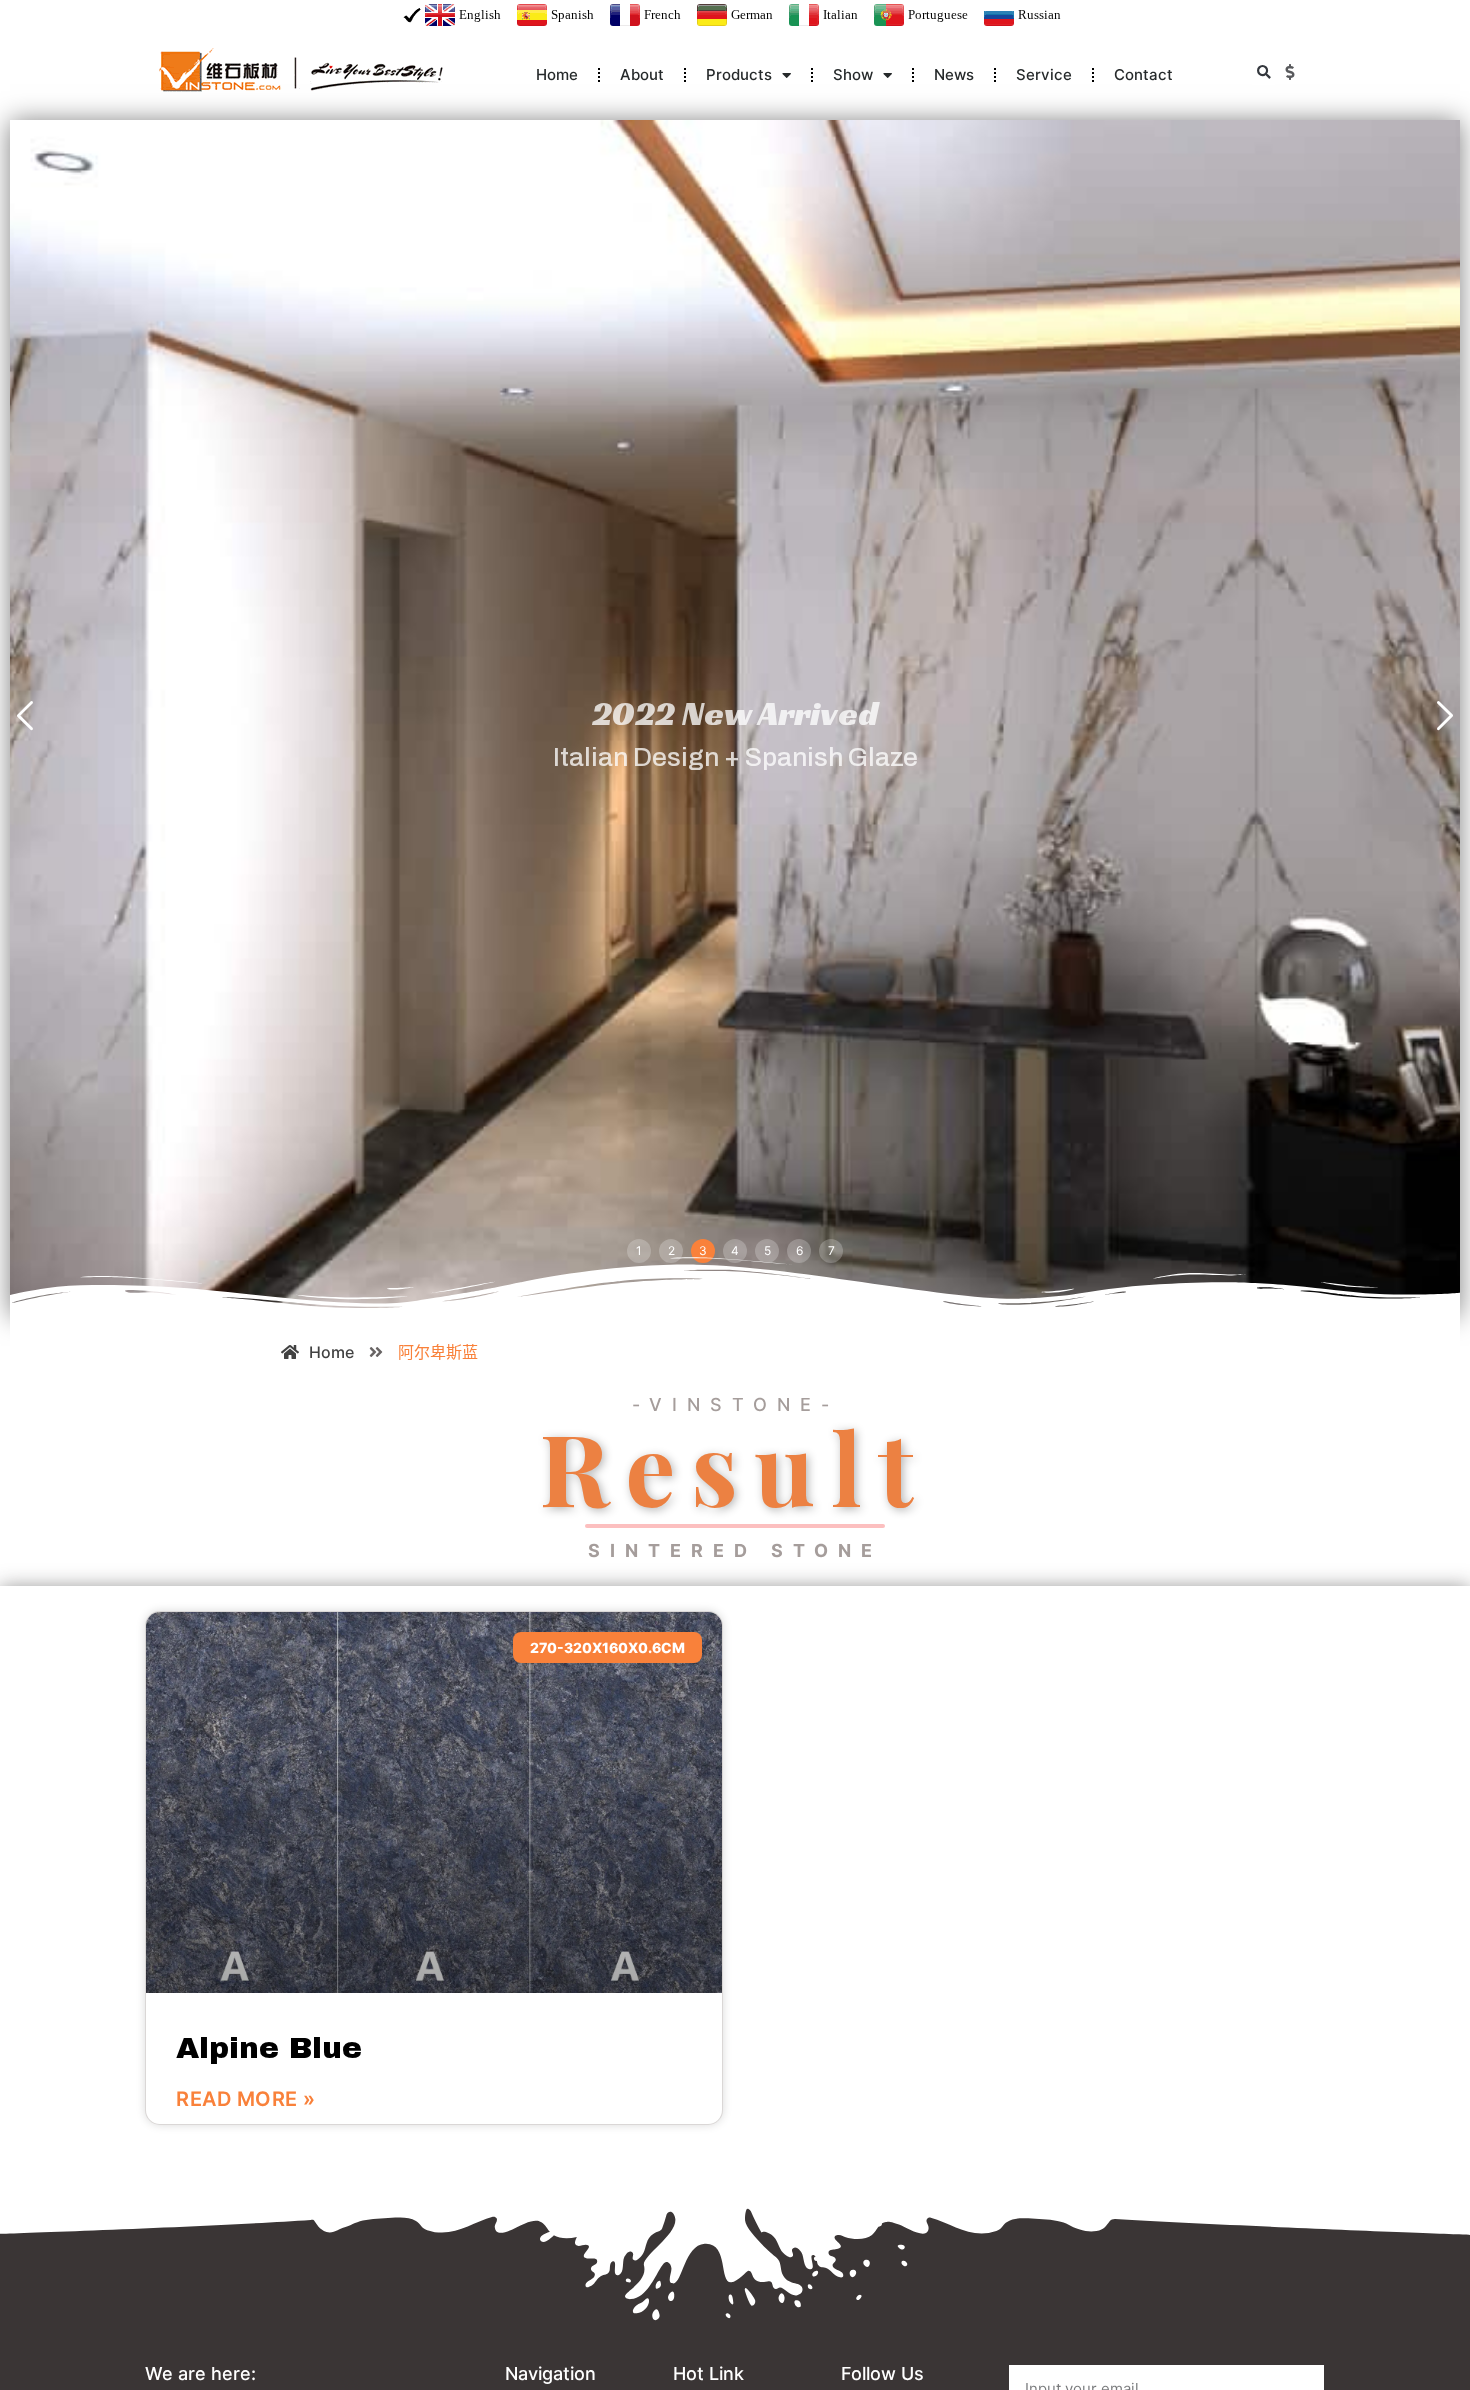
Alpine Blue (269, 2048)
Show (853, 74)
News (954, 74)
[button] (1263, 72)
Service (1044, 74)
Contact (1143, 74)
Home (557, 74)
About (642, 74)
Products (739, 74)
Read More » (246, 2099)
